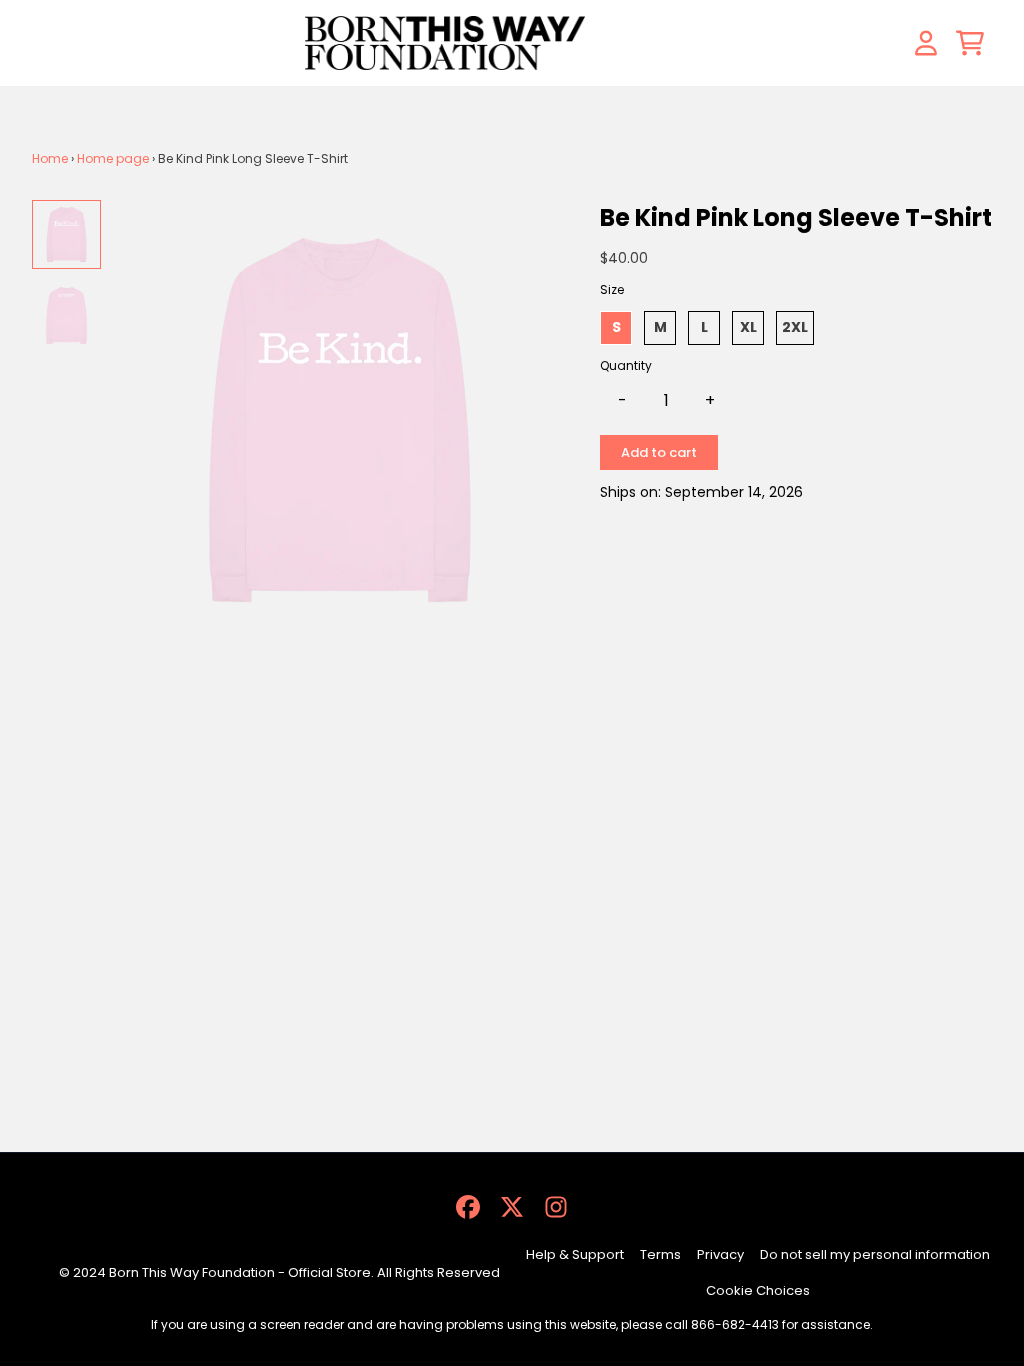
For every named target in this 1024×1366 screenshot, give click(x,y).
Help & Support (575, 1254)
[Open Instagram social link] (556, 1207)
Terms (660, 1254)
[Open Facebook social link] (468, 1207)
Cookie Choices (758, 1290)
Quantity (626, 365)
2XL (795, 327)
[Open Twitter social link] (512, 1207)
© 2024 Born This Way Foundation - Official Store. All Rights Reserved (279, 1272)
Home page (113, 158)
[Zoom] (339, 420)
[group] (66, 234)
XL (748, 327)
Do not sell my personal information (875, 1254)
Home (50, 158)
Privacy (720, 1254)
